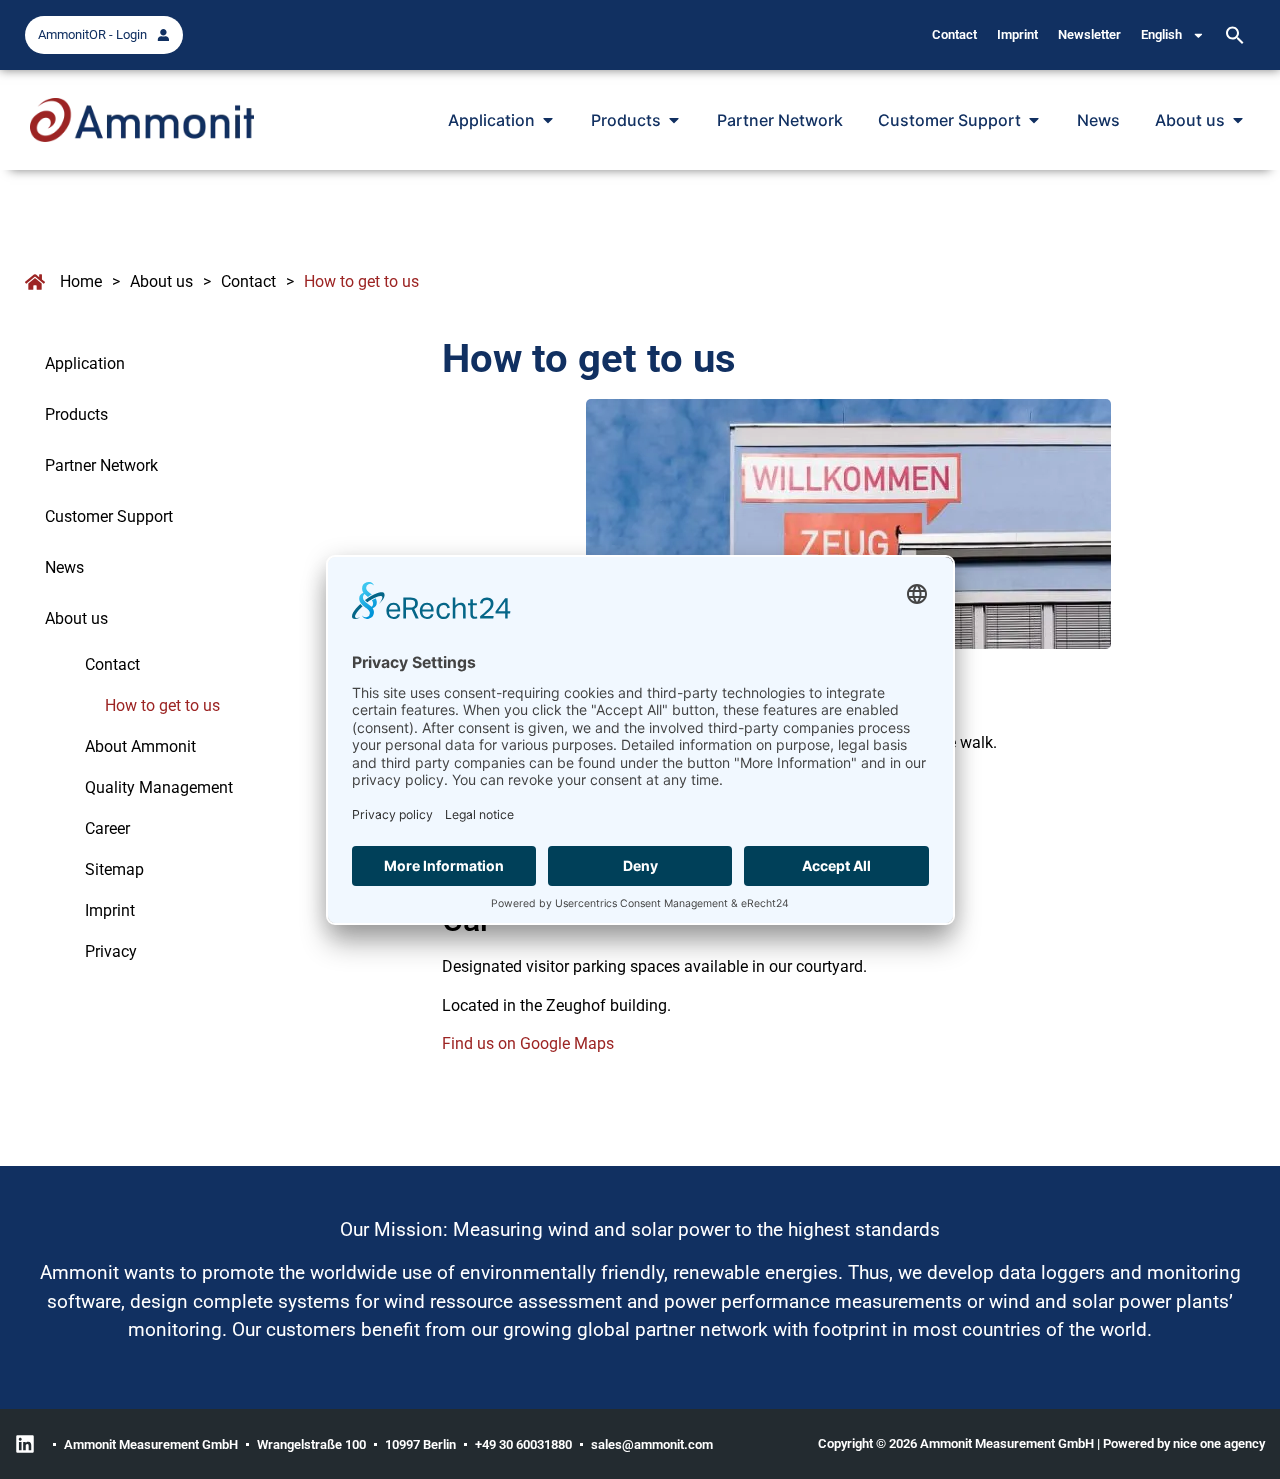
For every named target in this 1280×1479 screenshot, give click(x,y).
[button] (1235, 35)
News (64, 567)
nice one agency (1219, 1443)
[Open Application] (548, 120)
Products (76, 414)
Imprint (1017, 34)
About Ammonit (140, 746)
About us (161, 281)
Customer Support (109, 516)
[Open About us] (1238, 120)
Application (85, 363)
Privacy (111, 951)
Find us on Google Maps (528, 1043)
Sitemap (114, 869)
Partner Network (101, 465)
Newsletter (1089, 34)
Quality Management (159, 787)
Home (81, 281)
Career (107, 828)
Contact (954, 34)
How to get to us (162, 705)
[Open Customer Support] (1034, 120)
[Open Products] (674, 120)
